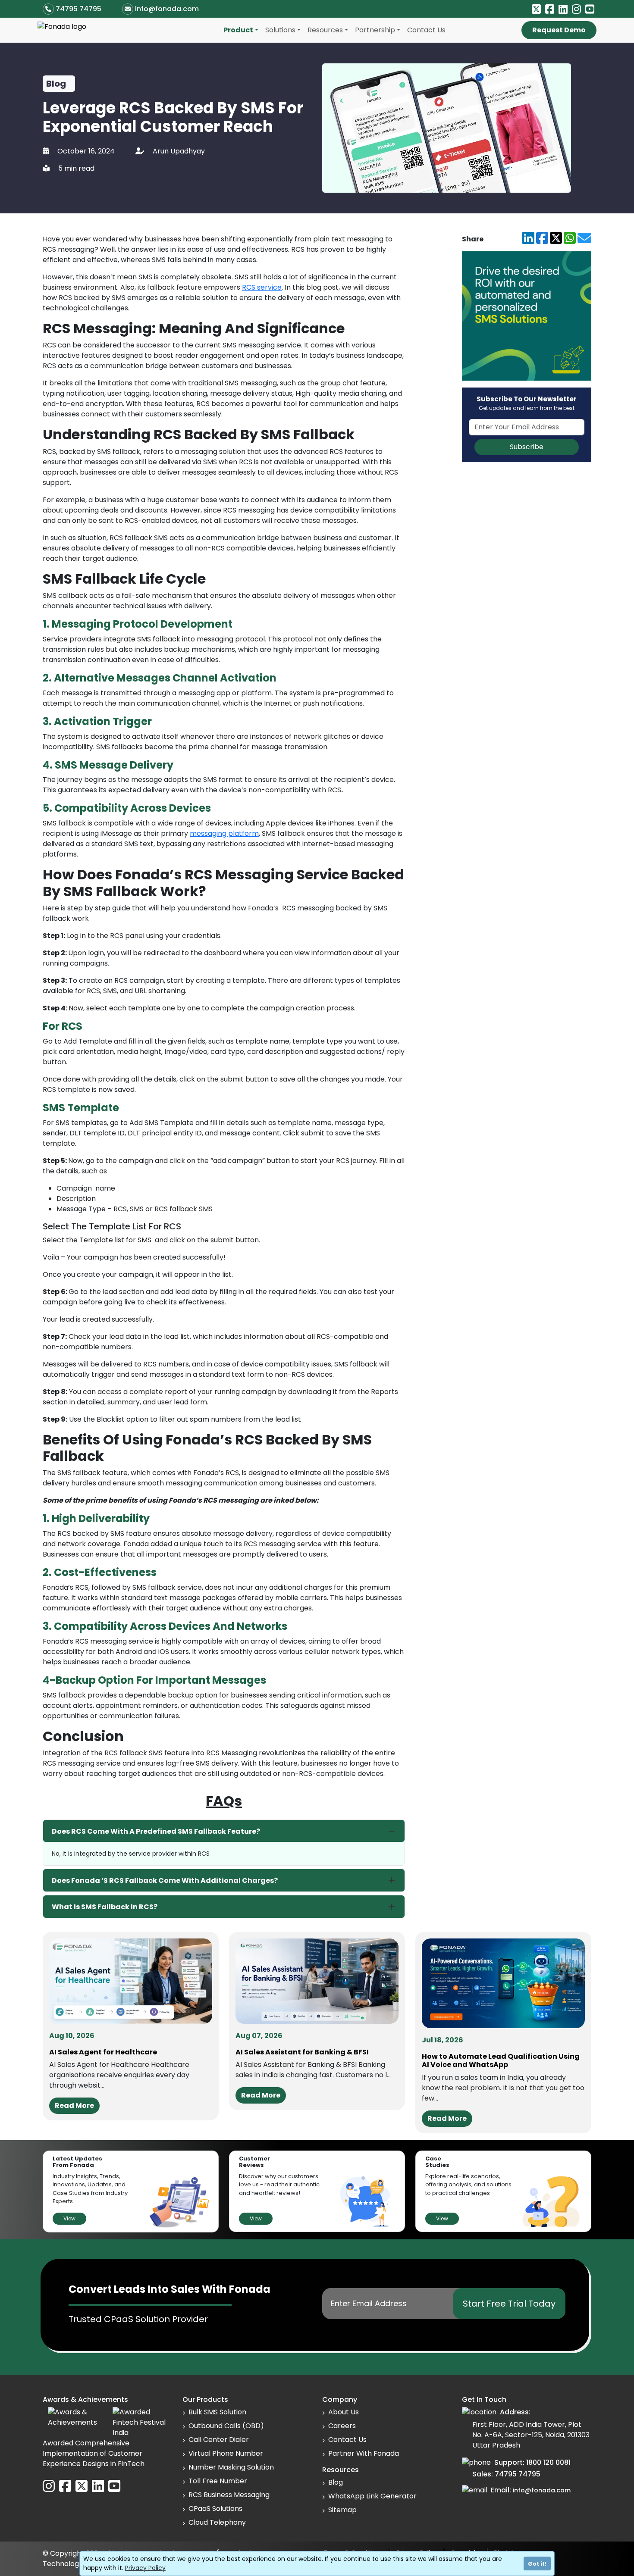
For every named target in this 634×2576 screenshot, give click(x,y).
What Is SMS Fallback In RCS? (105, 1907)
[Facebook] (542, 239)
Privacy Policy (145, 2568)
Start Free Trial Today (509, 2304)
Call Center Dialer (219, 2440)
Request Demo (559, 30)
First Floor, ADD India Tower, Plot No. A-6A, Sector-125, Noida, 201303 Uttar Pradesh (531, 2435)
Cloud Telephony (217, 2522)
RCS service (262, 287)
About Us (344, 2412)
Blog (336, 2482)
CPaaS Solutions (215, 2509)
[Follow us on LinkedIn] (563, 9)
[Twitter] (556, 239)
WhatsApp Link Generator (372, 2496)
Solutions (280, 30)
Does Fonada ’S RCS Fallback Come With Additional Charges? (165, 1880)
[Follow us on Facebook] (550, 9)
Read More (74, 2106)
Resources (325, 30)
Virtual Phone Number (226, 2453)
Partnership (375, 30)
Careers (342, 2426)
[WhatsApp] (570, 239)
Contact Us (426, 30)
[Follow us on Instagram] (576, 9)
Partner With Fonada (364, 2453)
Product (238, 30)
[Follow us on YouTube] (590, 9)
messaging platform (224, 833)
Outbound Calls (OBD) (226, 2426)
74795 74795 (78, 9)
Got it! (537, 2564)
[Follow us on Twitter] (536, 9)
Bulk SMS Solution (217, 2412)
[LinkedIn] (528, 239)
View (69, 2218)
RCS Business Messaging (229, 2495)
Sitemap (342, 2510)
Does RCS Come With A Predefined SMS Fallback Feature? (156, 1831)
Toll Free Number (218, 2481)
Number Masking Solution (231, 2467)
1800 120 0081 (548, 2462)
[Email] (584, 239)
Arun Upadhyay (179, 151)
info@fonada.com (167, 9)
